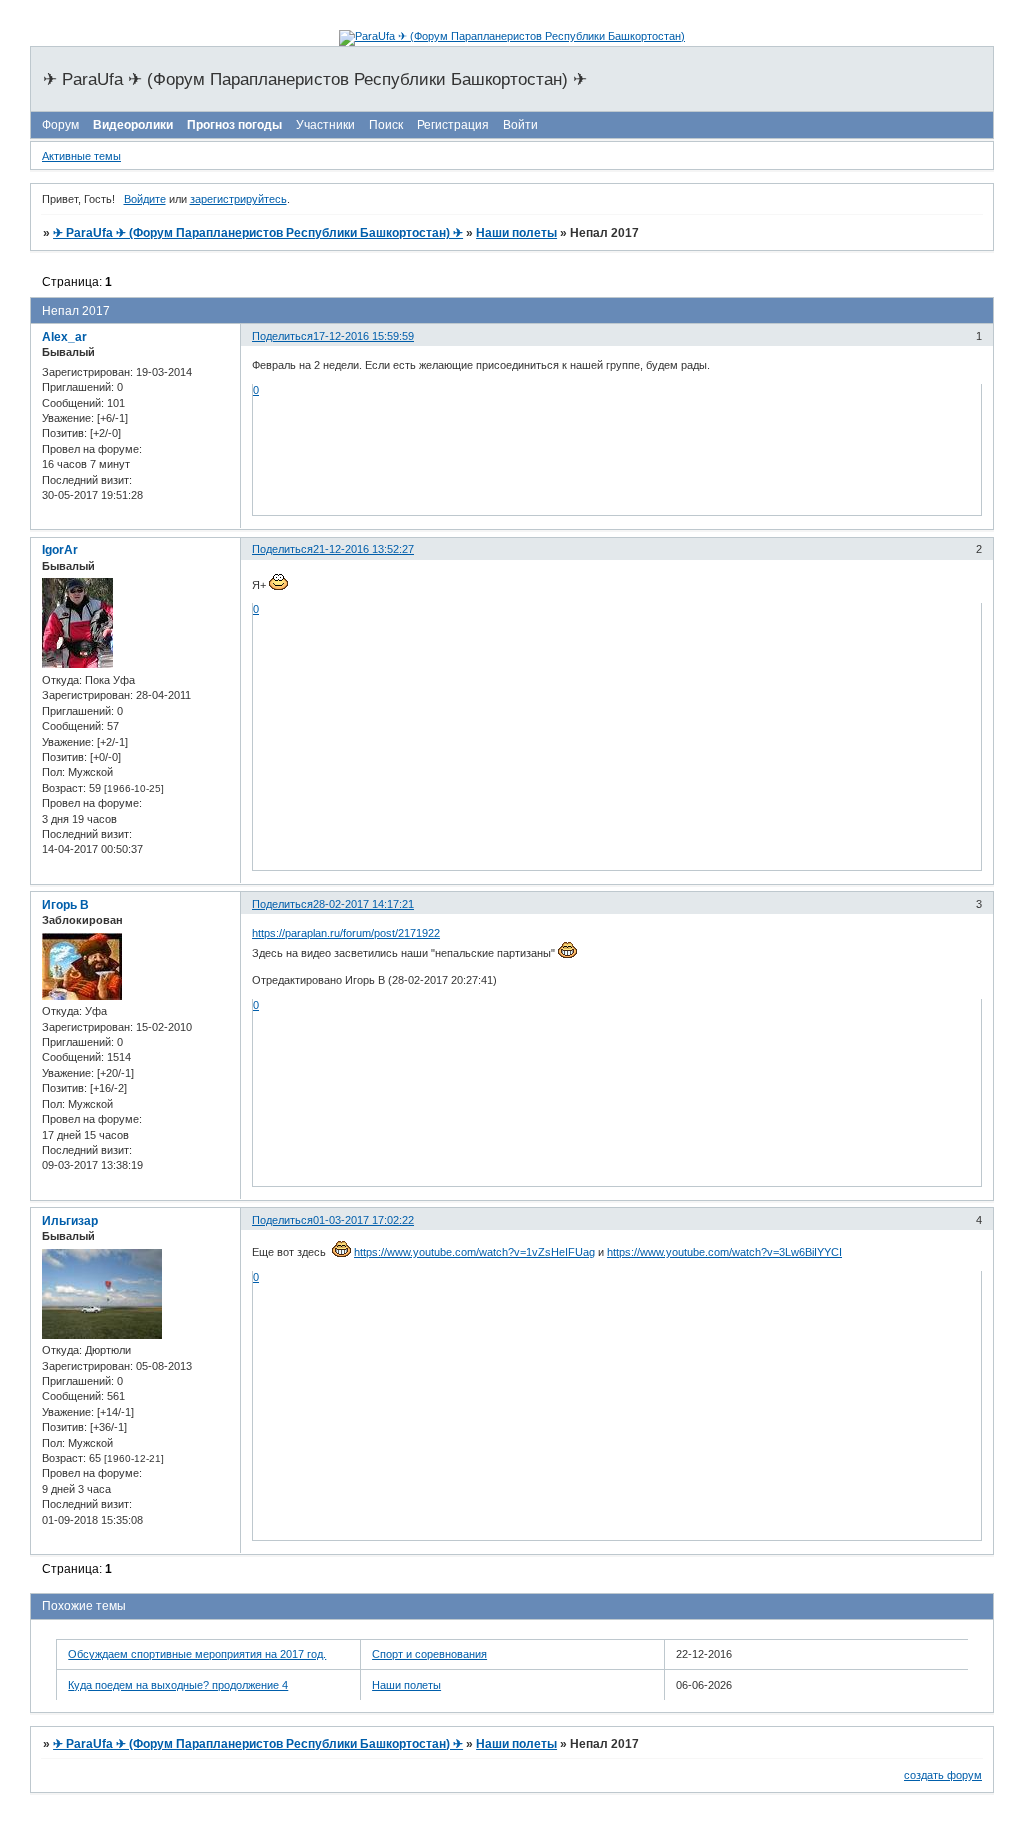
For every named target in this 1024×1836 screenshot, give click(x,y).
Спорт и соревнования (429, 1654)
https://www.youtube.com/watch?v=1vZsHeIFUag (474, 1252)
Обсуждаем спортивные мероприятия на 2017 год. (197, 1654)
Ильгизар (70, 1221)
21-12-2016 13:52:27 (363, 549)
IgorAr (60, 550)
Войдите (145, 199)
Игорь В (65, 905)
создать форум (943, 1775)
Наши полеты (516, 233)
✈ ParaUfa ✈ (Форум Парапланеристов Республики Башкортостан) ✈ (258, 233)
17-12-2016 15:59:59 (363, 336)
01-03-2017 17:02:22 (363, 1220)
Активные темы (81, 156)
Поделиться (282, 336)
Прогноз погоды (234, 125)
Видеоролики (133, 125)
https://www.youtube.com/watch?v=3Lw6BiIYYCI (724, 1252)
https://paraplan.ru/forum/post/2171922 (346, 933)
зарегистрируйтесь (238, 199)
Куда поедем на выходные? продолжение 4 (178, 1685)
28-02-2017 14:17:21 (363, 904)
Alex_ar (64, 337)
